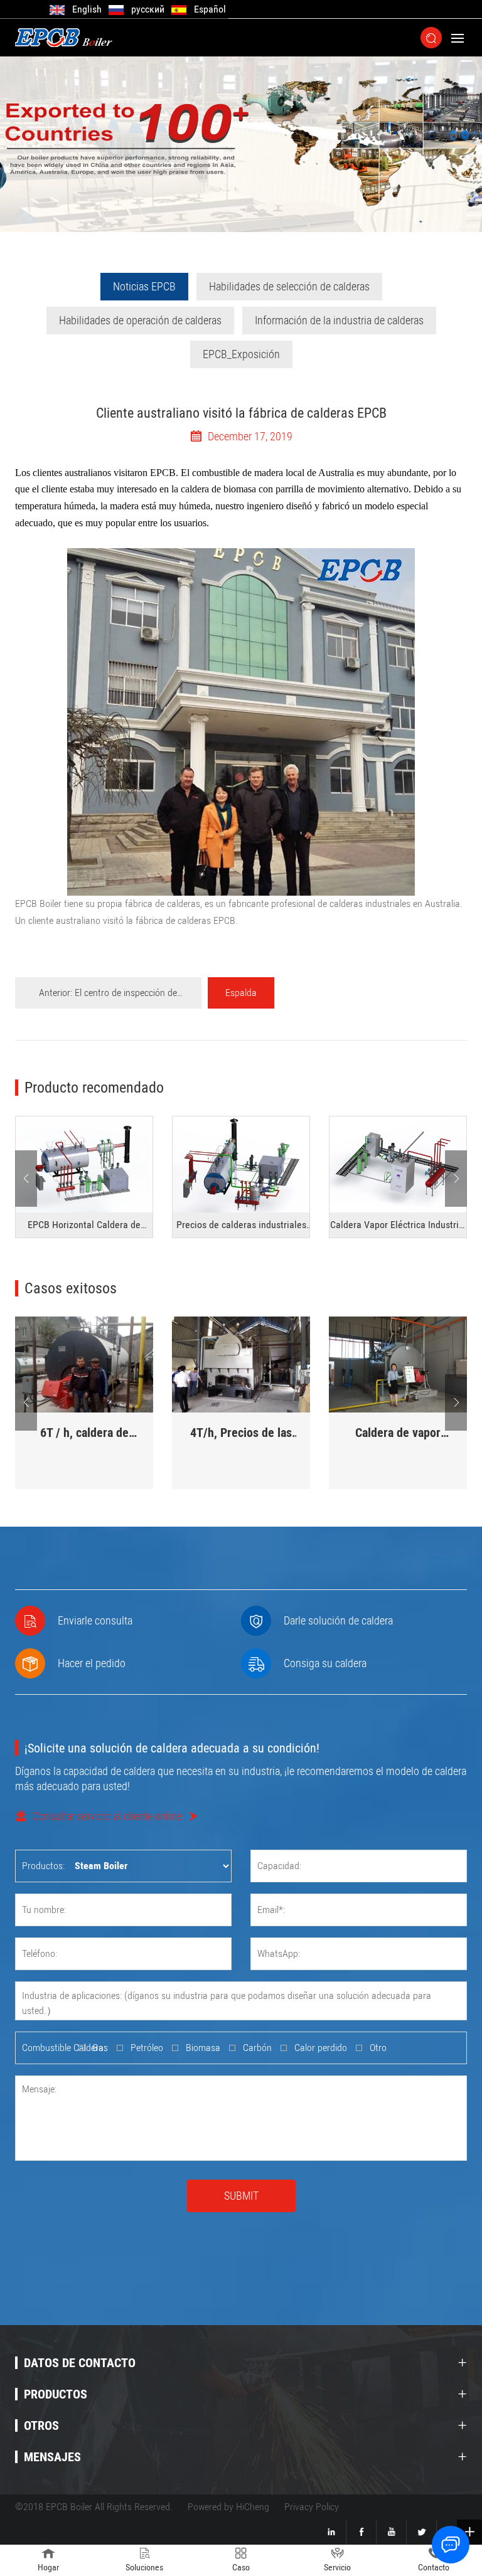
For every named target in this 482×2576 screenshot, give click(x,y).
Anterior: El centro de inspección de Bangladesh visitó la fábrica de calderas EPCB (108, 998)
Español (210, 9)
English (87, 9)
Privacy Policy (312, 2507)
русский (148, 9)
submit (241, 2196)
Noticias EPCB (144, 286)
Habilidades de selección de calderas (289, 286)
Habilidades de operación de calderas (140, 320)
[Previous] (26, 1179)
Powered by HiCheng (228, 2507)
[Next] (456, 1179)
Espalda (241, 993)
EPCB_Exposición (241, 354)
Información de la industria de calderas (339, 320)
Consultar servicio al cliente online (107, 1816)
